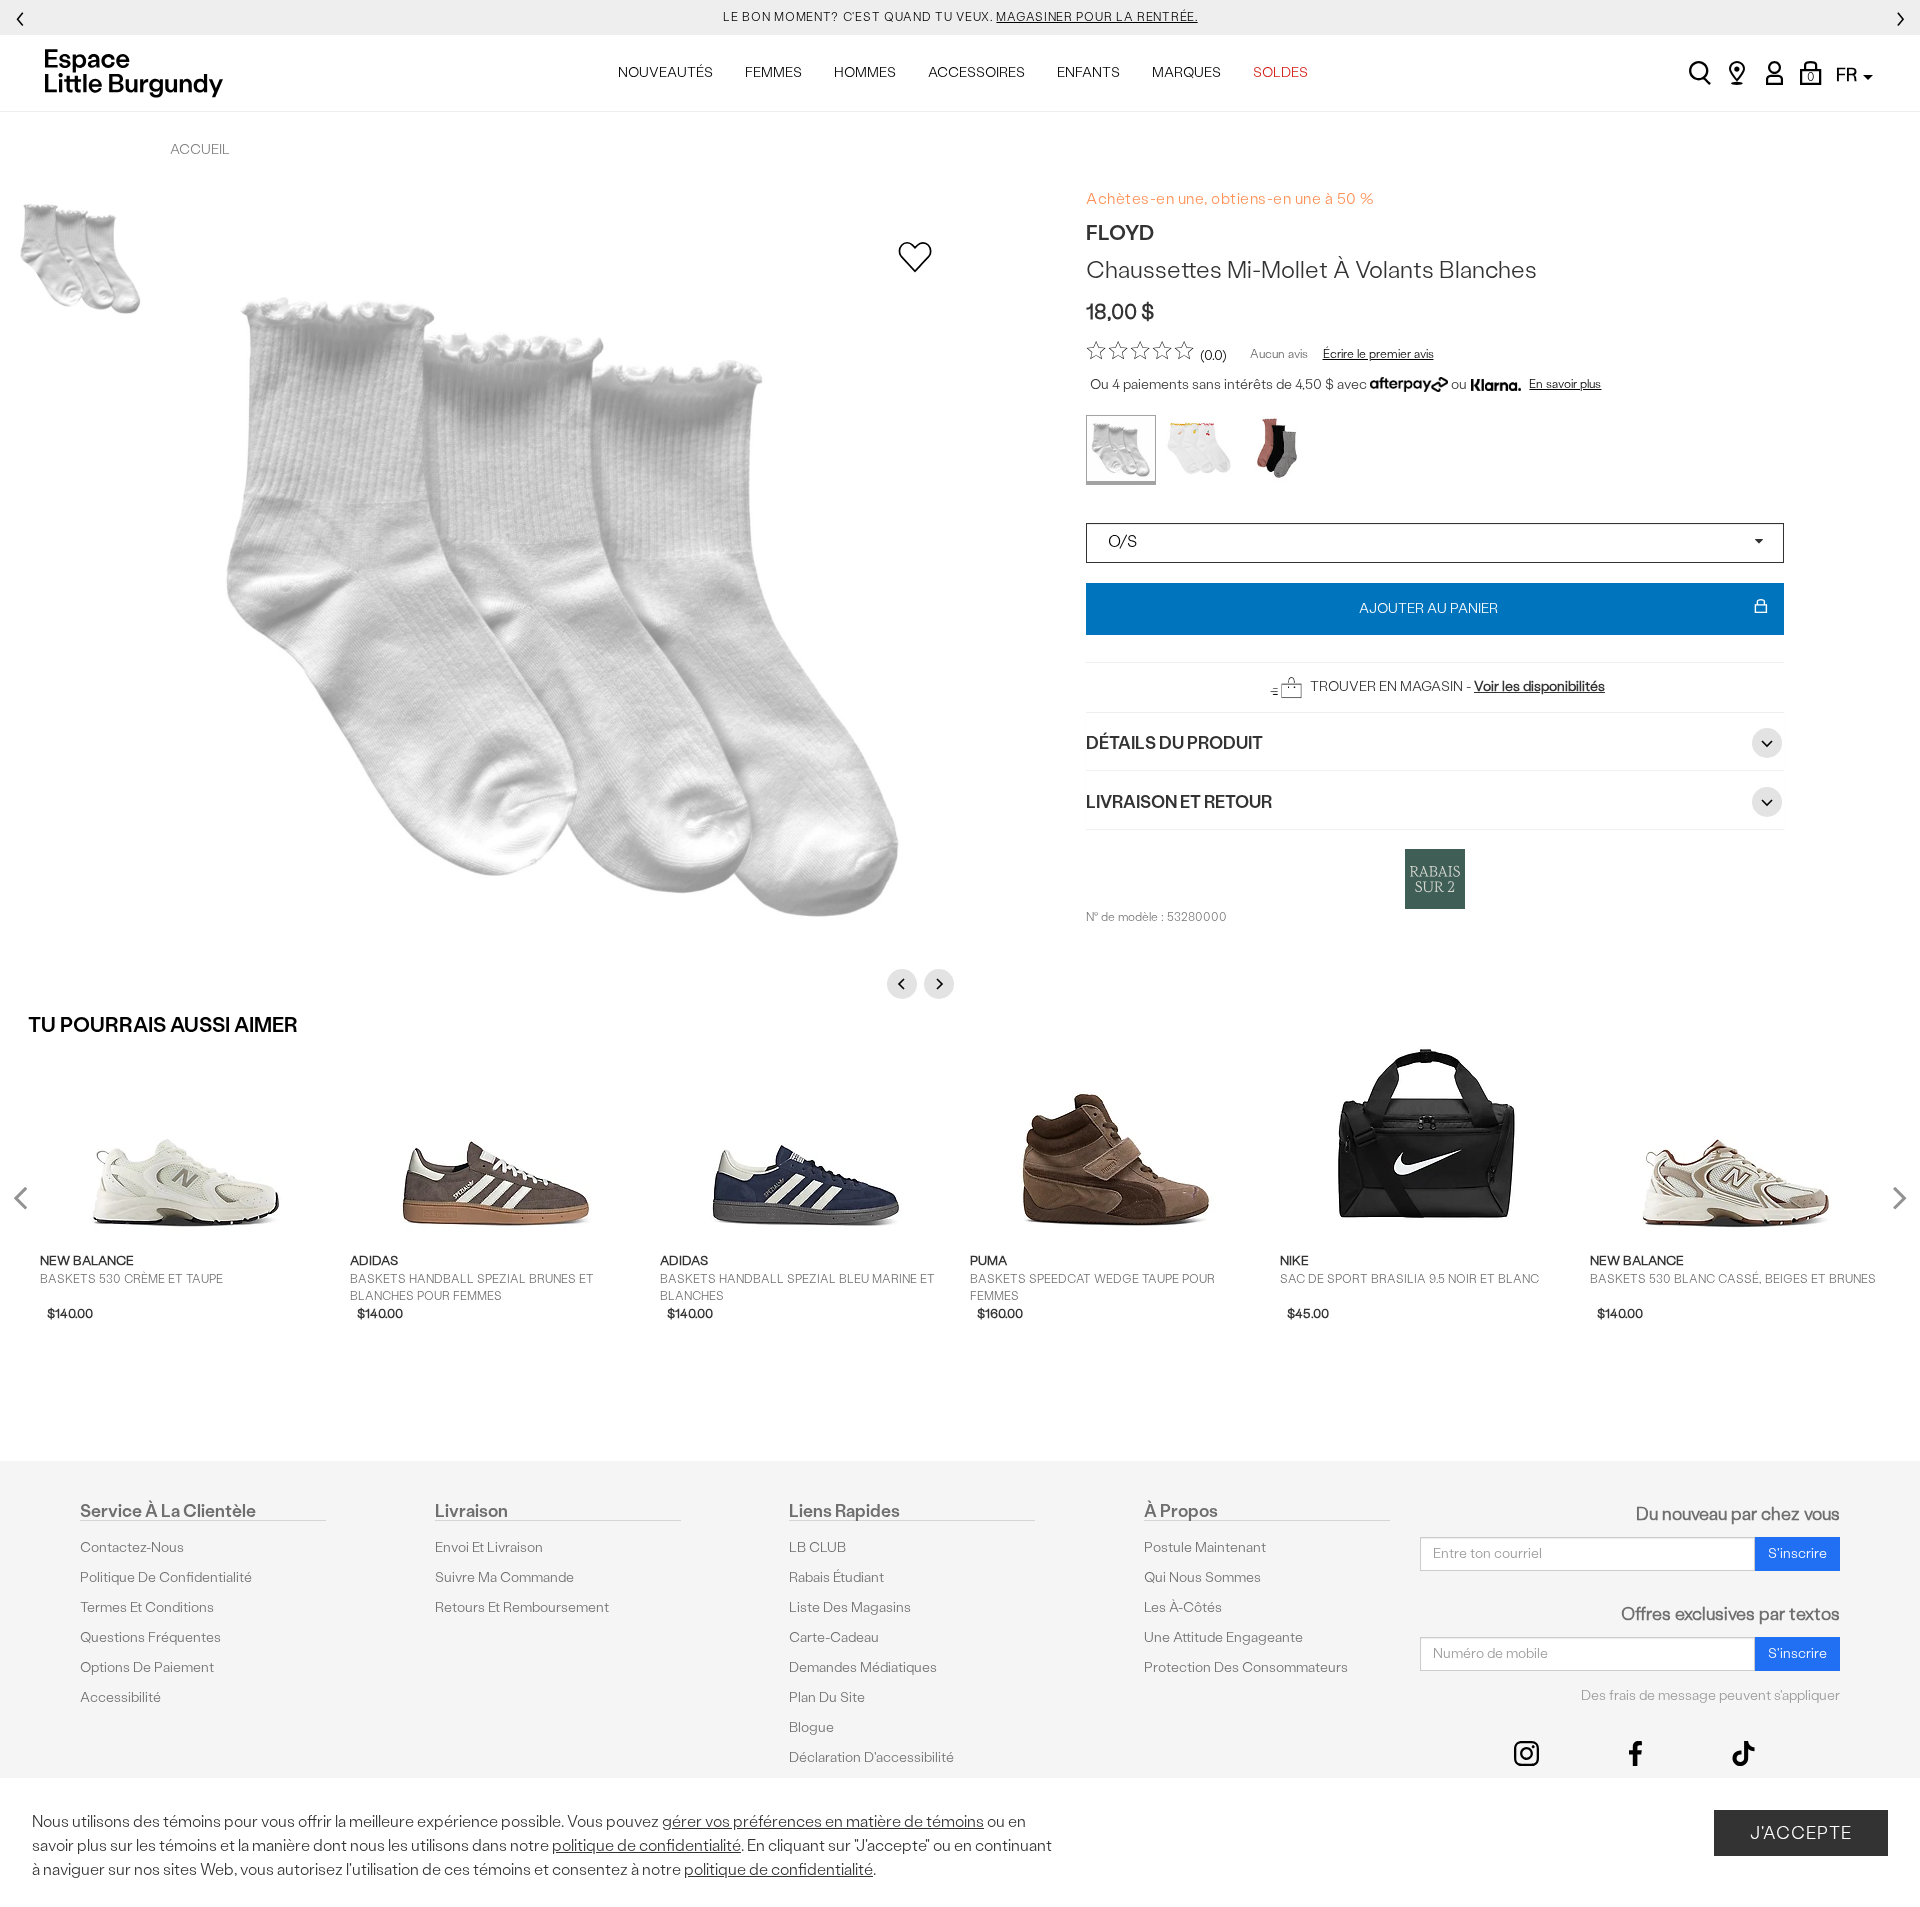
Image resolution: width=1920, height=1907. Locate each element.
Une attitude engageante (1223, 1637)
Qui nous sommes (1202, 1577)
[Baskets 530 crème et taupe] (185, 1143)
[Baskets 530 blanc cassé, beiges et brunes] (1735, 1143)
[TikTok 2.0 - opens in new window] (1743, 1753)
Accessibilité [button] (120, 1697)
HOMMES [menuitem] (865, 72)
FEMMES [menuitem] (773, 72)
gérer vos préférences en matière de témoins (823, 1821)
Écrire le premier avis (1378, 354)
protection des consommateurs (1246, 1667)
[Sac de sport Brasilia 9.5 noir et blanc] (1425, 1143)
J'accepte (1801, 1832)
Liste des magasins (850, 1607)
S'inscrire (1797, 1553)
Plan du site (827, 1697)
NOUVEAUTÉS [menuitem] (665, 72)
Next (942, 983)
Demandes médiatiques (863, 1667)
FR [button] (1848, 74)
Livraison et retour (1179, 801)
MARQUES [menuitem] (1186, 72)
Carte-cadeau (834, 1637)
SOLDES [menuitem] (1280, 72)
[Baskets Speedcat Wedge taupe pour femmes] (1115, 1143)
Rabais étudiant (836, 1577)
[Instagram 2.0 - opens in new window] (1526, 1753)
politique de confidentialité (646, 1845)
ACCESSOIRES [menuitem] (976, 72)
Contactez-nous (132, 1547)
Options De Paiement (147, 1667)
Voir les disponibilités (1539, 686)
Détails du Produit (1174, 742)
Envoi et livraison (489, 1547)
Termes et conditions (147, 1607)
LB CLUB (817, 1547)
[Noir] (1277, 450)
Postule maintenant (1205, 1547)
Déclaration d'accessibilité (871, 1757)
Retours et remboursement (522, 1607)
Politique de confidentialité (166, 1577)
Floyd (1120, 232)
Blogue (811, 1727)
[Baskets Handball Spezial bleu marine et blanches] (805, 1143)
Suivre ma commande (504, 1577)
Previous (905, 983)
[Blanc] (1121, 450)
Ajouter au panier (1428, 608)
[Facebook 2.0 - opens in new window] (1635, 1753)
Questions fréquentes (150, 1637)
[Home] (139, 73)
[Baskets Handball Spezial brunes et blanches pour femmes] (495, 1143)
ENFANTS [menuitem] (1088, 72)
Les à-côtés (1183, 1607)
